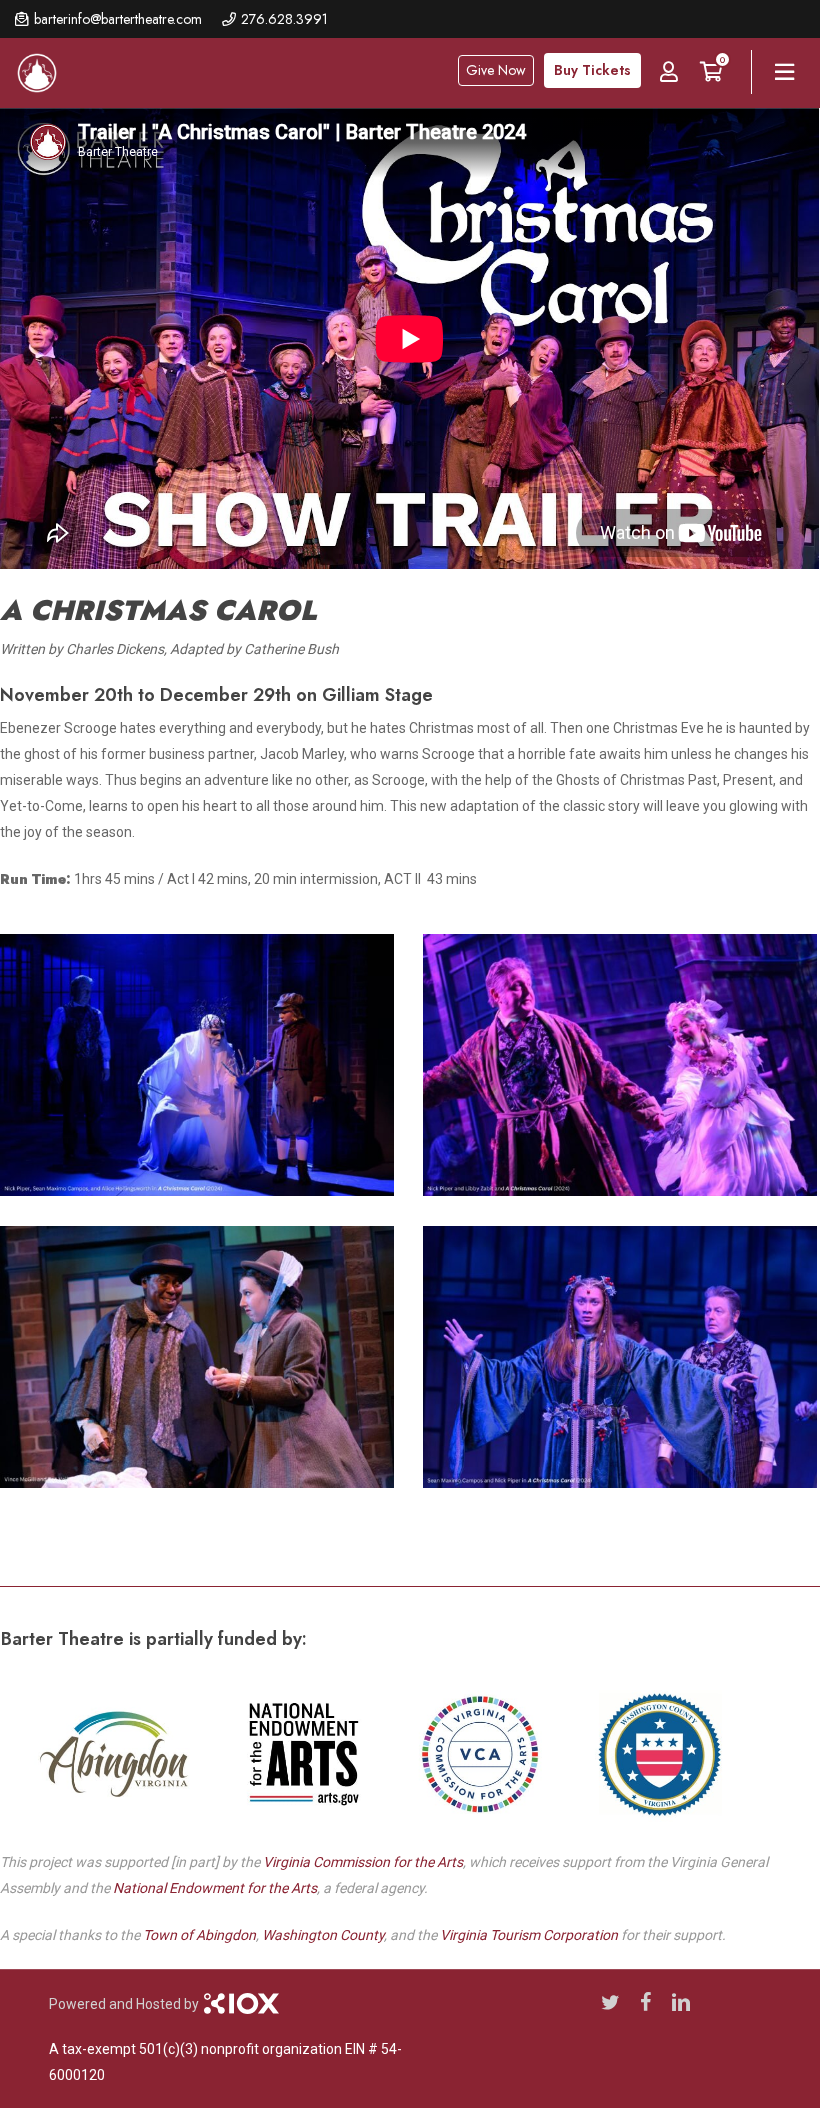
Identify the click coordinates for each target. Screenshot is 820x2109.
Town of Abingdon (199, 1935)
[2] (202, 1070)
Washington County (323, 1935)
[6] (202, 1362)
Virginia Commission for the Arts (363, 1862)
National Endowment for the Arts (215, 1888)
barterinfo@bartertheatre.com (118, 19)
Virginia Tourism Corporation (529, 1935)
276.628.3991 (284, 19)
